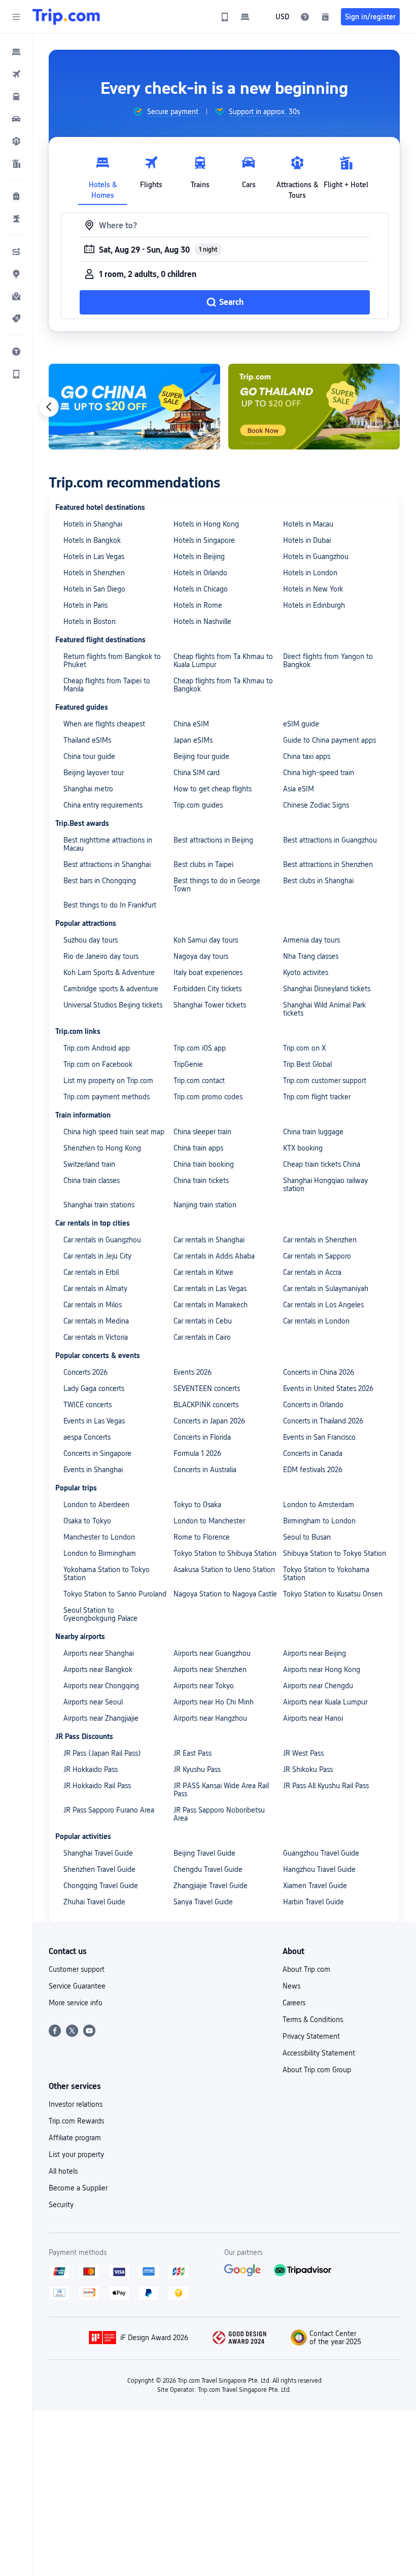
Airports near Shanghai (99, 1653)
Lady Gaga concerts (94, 1388)
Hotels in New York (313, 589)
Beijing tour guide (201, 756)
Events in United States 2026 (328, 1388)
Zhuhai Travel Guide (94, 1902)
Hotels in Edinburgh (314, 605)
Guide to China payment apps (330, 740)
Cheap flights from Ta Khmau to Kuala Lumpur (223, 660)
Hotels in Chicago (201, 589)
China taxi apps (307, 756)
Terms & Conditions (313, 2020)
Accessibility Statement (319, 2053)
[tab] (102, 175)
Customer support (77, 1969)
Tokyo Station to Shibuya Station (225, 1553)
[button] (16, 17)
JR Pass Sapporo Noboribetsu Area (219, 1814)
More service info (76, 2003)
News (291, 1986)
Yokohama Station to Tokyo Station (107, 1574)
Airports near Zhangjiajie (101, 1718)
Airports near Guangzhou (212, 1653)
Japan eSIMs (193, 740)
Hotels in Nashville (202, 621)
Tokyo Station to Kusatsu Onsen (333, 1594)
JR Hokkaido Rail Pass (97, 1786)
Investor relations (76, 2104)
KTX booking (303, 1148)
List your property (76, 2154)
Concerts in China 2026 (319, 1372)
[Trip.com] (66, 17)
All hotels (63, 2171)
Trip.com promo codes (208, 1097)
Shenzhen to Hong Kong (102, 1148)
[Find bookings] (325, 17)
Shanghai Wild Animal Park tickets (324, 1009)
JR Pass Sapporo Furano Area (109, 1810)
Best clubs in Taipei (203, 864)
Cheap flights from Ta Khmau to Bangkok (223, 685)
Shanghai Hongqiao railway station (325, 1185)
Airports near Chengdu (318, 1686)
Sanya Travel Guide (203, 1902)
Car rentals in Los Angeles (323, 1305)
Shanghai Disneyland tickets (327, 989)
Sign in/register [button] (370, 17)
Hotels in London (310, 573)
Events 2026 (193, 1372)
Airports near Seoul (93, 1702)
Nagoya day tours (201, 956)
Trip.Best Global (307, 1064)
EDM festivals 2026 (313, 1470)
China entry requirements (103, 805)
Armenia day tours (311, 940)
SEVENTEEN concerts (207, 1388)
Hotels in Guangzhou (316, 556)
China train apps (198, 1148)
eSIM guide (301, 724)
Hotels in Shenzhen (94, 573)
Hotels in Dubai (307, 540)
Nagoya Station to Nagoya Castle (225, 1594)
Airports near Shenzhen (210, 1669)
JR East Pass (193, 1753)
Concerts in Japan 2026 (209, 1421)
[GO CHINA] (134, 407)
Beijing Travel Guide (204, 1853)
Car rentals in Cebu (203, 1321)
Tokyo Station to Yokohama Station (326, 1574)
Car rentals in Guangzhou (102, 1240)
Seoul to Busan (307, 1537)
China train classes (92, 1180)
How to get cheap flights (213, 789)
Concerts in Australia (205, 1470)
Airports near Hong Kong (322, 1669)
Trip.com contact (199, 1081)
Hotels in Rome (198, 605)
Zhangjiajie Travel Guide (211, 1886)
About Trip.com (306, 1969)
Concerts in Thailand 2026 (323, 1421)
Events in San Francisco (319, 1437)
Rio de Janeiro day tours (101, 956)
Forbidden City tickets (207, 989)
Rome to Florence (202, 1537)
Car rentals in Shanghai (209, 1240)
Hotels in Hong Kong (206, 524)
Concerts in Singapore (97, 1453)
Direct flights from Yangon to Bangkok (328, 660)
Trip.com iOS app (200, 1048)
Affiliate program (75, 2138)
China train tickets (201, 1180)
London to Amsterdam (319, 1505)
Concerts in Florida (202, 1437)
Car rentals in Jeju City (97, 1256)
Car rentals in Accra (312, 1272)
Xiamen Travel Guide (315, 1886)
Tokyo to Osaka (197, 1505)
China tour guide (89, 756)
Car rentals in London (316, 1321)
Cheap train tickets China (322, 1164)
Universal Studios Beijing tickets (113, 1005)
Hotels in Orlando (200, 573)
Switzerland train (89, 1164)
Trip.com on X (304, 1048)
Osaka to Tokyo (87, 1521)
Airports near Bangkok (98, 1669)
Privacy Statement (311, 2036)
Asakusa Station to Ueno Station (224, 1570)
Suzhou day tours (91, 940)
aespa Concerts (87, 1437)
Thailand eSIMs (87, 740)
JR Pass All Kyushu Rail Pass (326, 1786)
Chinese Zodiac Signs (316, 805)
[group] (166, 112)
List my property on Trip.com (108, 1081)
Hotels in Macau (308, 524)
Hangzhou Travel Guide (319, 1869)
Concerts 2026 (85, 1372)
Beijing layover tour (94, 773)
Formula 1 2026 (197, 1453)
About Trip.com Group (317, 2070)
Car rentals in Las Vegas (210, 1289)
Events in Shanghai (93, 1470)
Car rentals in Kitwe (203, 1272)
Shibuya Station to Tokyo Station (335, 1553)
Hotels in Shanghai (93, 524)
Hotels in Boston (90, 621)
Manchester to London (99, 1537)
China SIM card (197, 773)
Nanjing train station (205, 1205)
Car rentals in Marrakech (211, 1305)
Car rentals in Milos (93, 1305)
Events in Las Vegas (94, 1421)
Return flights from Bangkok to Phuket (112, 660)
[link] (225, 17)
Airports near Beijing (315, 1653)
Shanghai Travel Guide (98, 1853)
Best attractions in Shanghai (107, 864)
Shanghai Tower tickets (210, 1005)
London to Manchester (209, 1521)
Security (61, 2205)
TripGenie (188, 1064)
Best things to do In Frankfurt (110, 905)
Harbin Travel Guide (314, 1902)
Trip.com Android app (97, 1048)
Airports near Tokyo (204, 1686)
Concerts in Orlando (313, 1405)
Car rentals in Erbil (91, 1272)
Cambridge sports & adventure (111, 989)
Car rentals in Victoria (96, 1337)
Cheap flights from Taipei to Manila (107, 685)
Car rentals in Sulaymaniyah (326, 1289)
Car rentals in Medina (96, 1321)
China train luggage (313, 1132)
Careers (294, 2003)
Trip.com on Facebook (98, 1064)
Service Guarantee (77, 1986)
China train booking (204, 1164)
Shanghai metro (88, 789)
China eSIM (191, 724)
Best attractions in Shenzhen (328, 864)
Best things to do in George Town (217, 885)
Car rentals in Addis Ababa (214, 1256)
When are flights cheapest (104, 724)
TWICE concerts (88, 1405)
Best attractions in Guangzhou (330, 840)
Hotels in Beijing (199, 556)
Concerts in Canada (313, 1453)
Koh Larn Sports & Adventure (109, 972)
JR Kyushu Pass (197, 1769)
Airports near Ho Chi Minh (214, 1702)
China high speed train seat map (114, 1132)
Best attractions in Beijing (213, 840)
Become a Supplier (78, 2188)
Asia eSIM (299, 789)
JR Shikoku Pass (308, 1769)
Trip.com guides (198, 805)
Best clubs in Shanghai (318, 881)
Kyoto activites (306, 972)
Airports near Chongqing (101, 1686)
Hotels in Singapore (204, 540)
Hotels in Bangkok (92, 540)
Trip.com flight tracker (317, 1097)
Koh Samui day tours (206, 940)
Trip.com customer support (325, 1081)
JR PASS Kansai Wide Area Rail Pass (221, 1790)
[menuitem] (16, 52)
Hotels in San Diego (94, 589)
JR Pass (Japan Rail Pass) (102, 1753)
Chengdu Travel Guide (208, 1869)
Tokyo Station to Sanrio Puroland (115, 1594)
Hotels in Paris (85, 605)
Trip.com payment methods (107, 1097)
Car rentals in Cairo (202, 1337)
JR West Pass (303, 1753)
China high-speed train (319, 773)
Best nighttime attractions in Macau (108, 844)
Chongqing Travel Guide (101, 1886)
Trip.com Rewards (76, 2121)
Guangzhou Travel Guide (321, 1853)
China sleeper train (202, 1132)
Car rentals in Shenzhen (320, 1240)
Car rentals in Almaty (95, 1289)
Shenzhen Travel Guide (99, 1869)
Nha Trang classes (311, 956)
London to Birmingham (100, 1553)
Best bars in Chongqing (100, 881)
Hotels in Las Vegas (94, 556)
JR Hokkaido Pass (91, 1769)
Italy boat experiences (208, 972)
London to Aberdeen (96, 1505)
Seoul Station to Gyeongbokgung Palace (100, 1614)
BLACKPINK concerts (206, 1405)
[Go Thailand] (314, 407)
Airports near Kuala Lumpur (325, 1702)
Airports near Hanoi (313, 1718)
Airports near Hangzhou (210, 1718)
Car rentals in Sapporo (317, 1256)
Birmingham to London (319, 1521)
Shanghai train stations (99, 1205)
